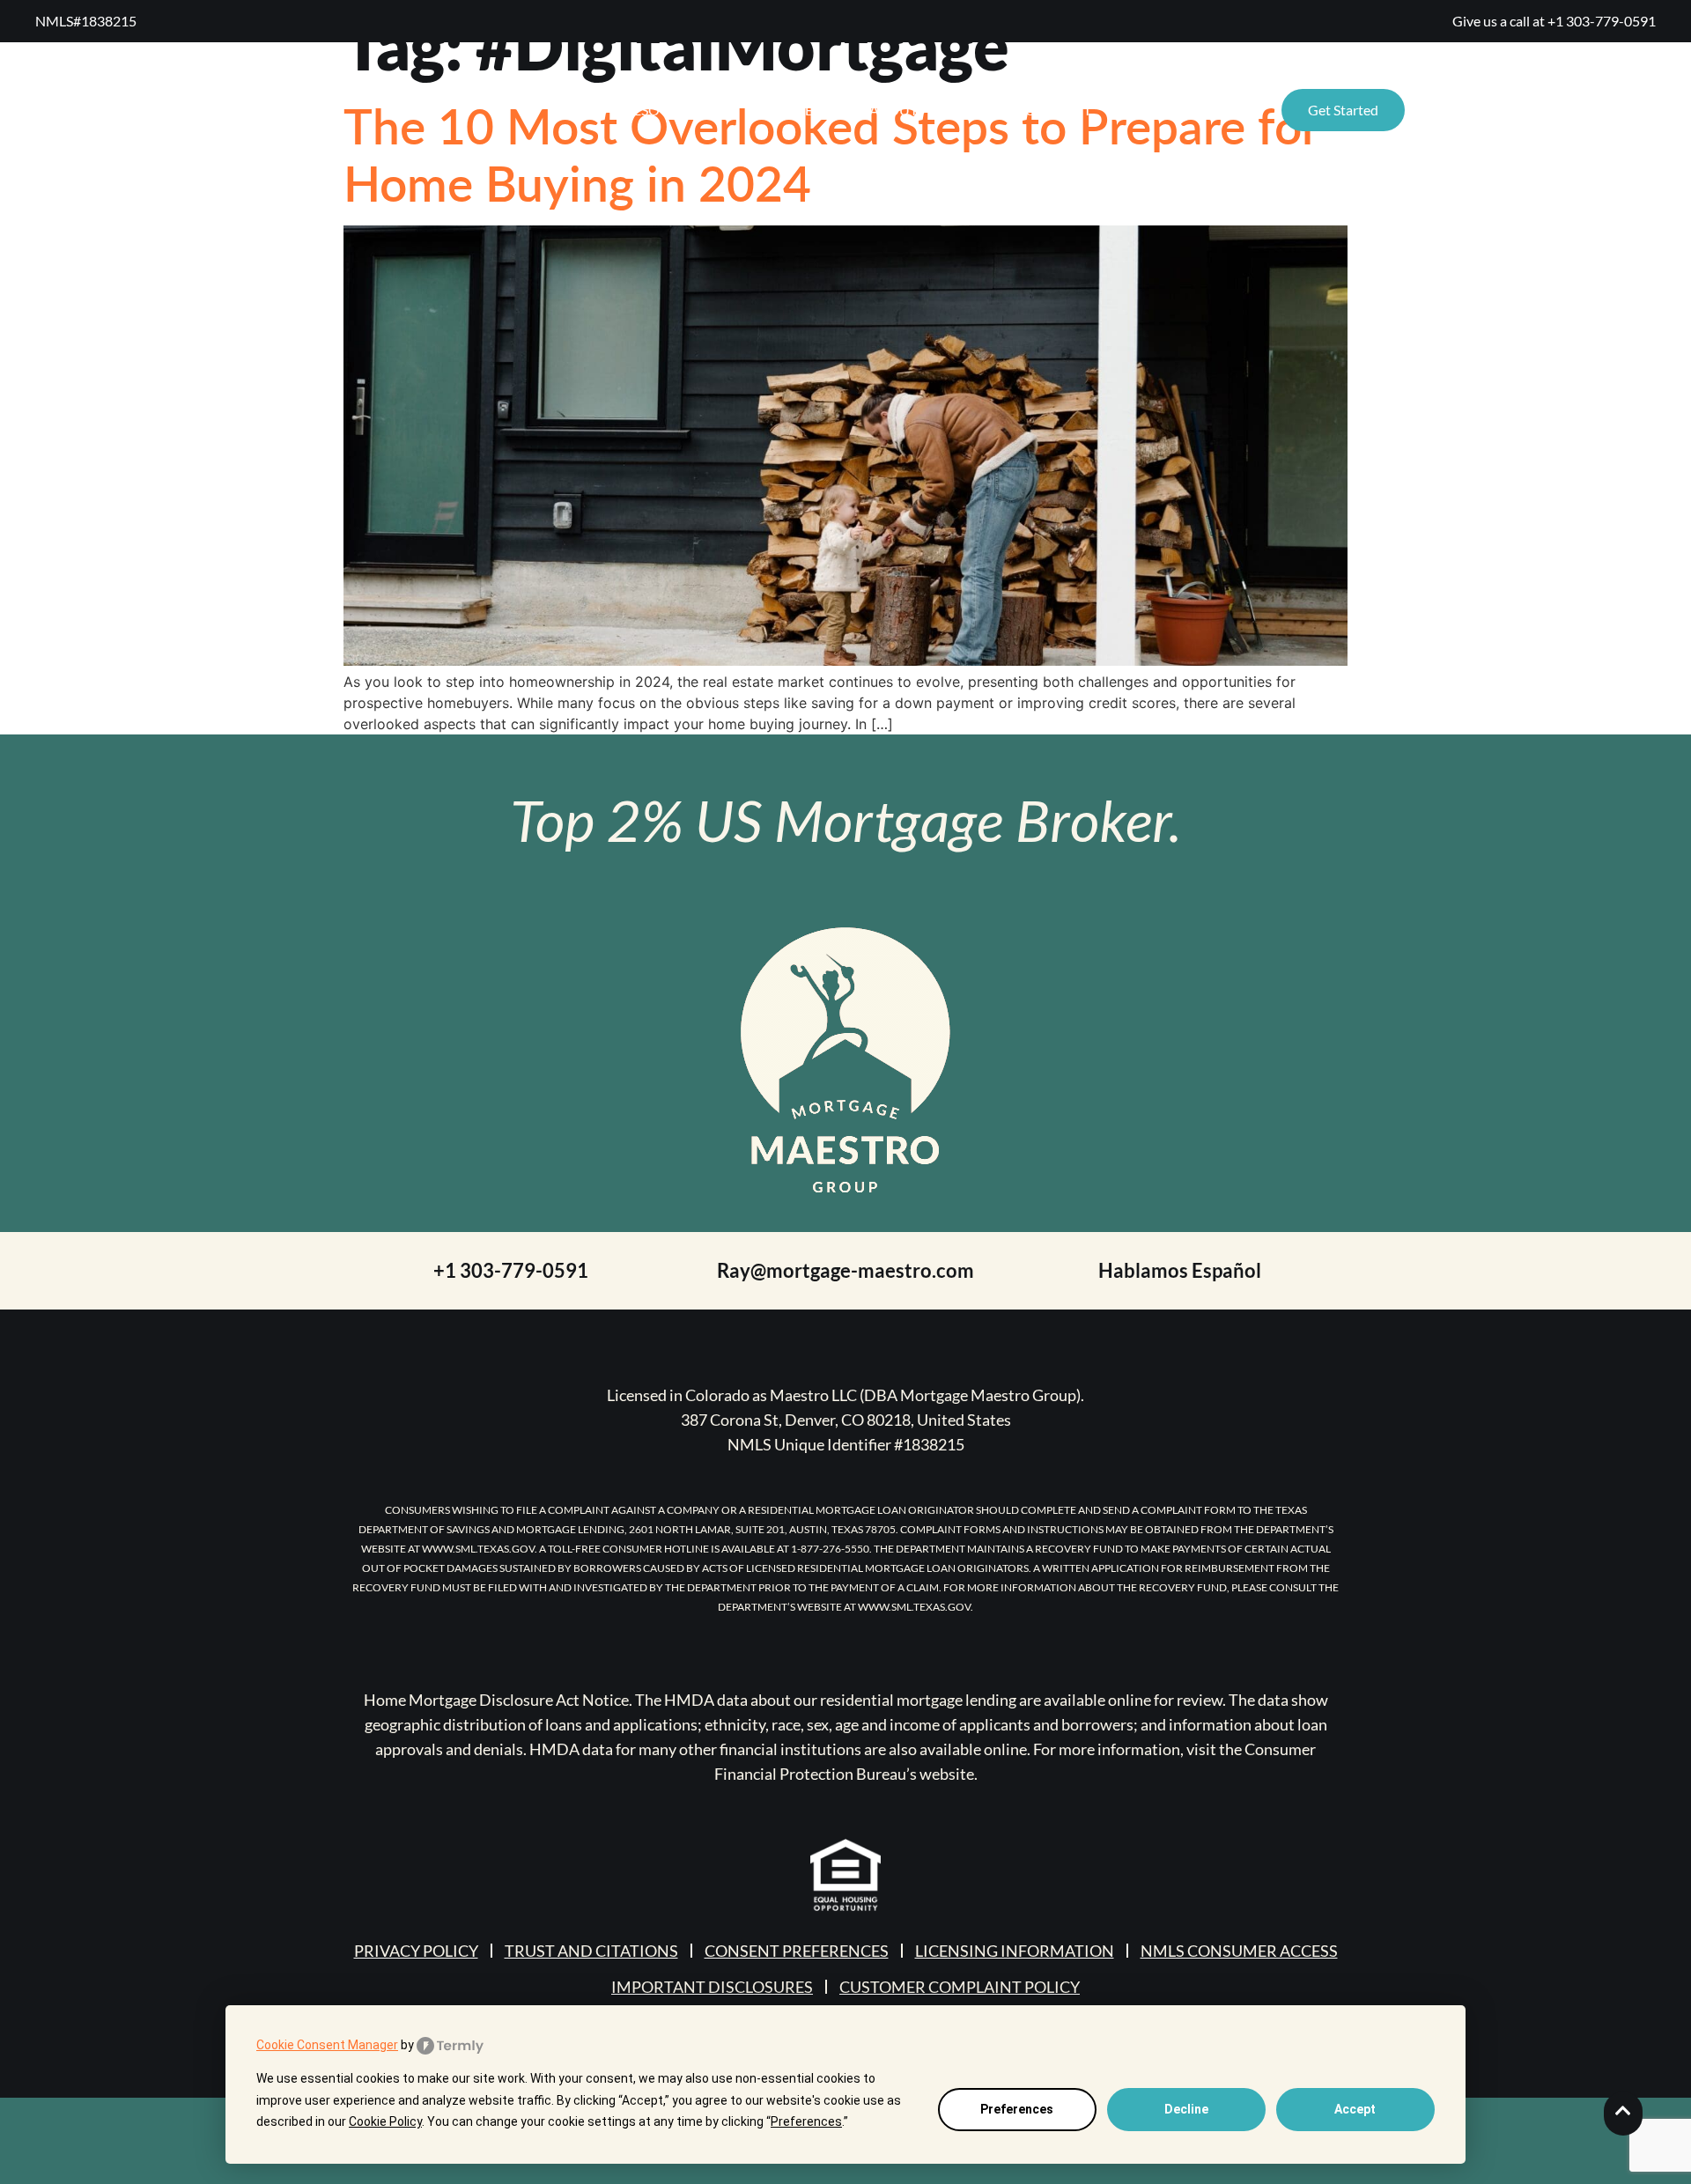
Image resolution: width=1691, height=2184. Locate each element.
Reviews (804, 110)
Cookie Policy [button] (385, 2121)
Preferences (1017, 2109)
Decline (1186, 2109)
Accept (1355, 2109)
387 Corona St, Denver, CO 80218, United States (846, 1420)
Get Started (1343, 110)
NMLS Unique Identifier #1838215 (846, 1444)
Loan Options (1178, 110)
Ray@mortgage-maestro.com (845, 1270)
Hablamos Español (1180, 1270)
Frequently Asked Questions (1530, 110)
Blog (971, 110)
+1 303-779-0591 (1602, 21)
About (893, 110)
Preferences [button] (806, 2121)
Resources (664, 110)
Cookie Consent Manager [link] (327, 2045)
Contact (1058, 110)
